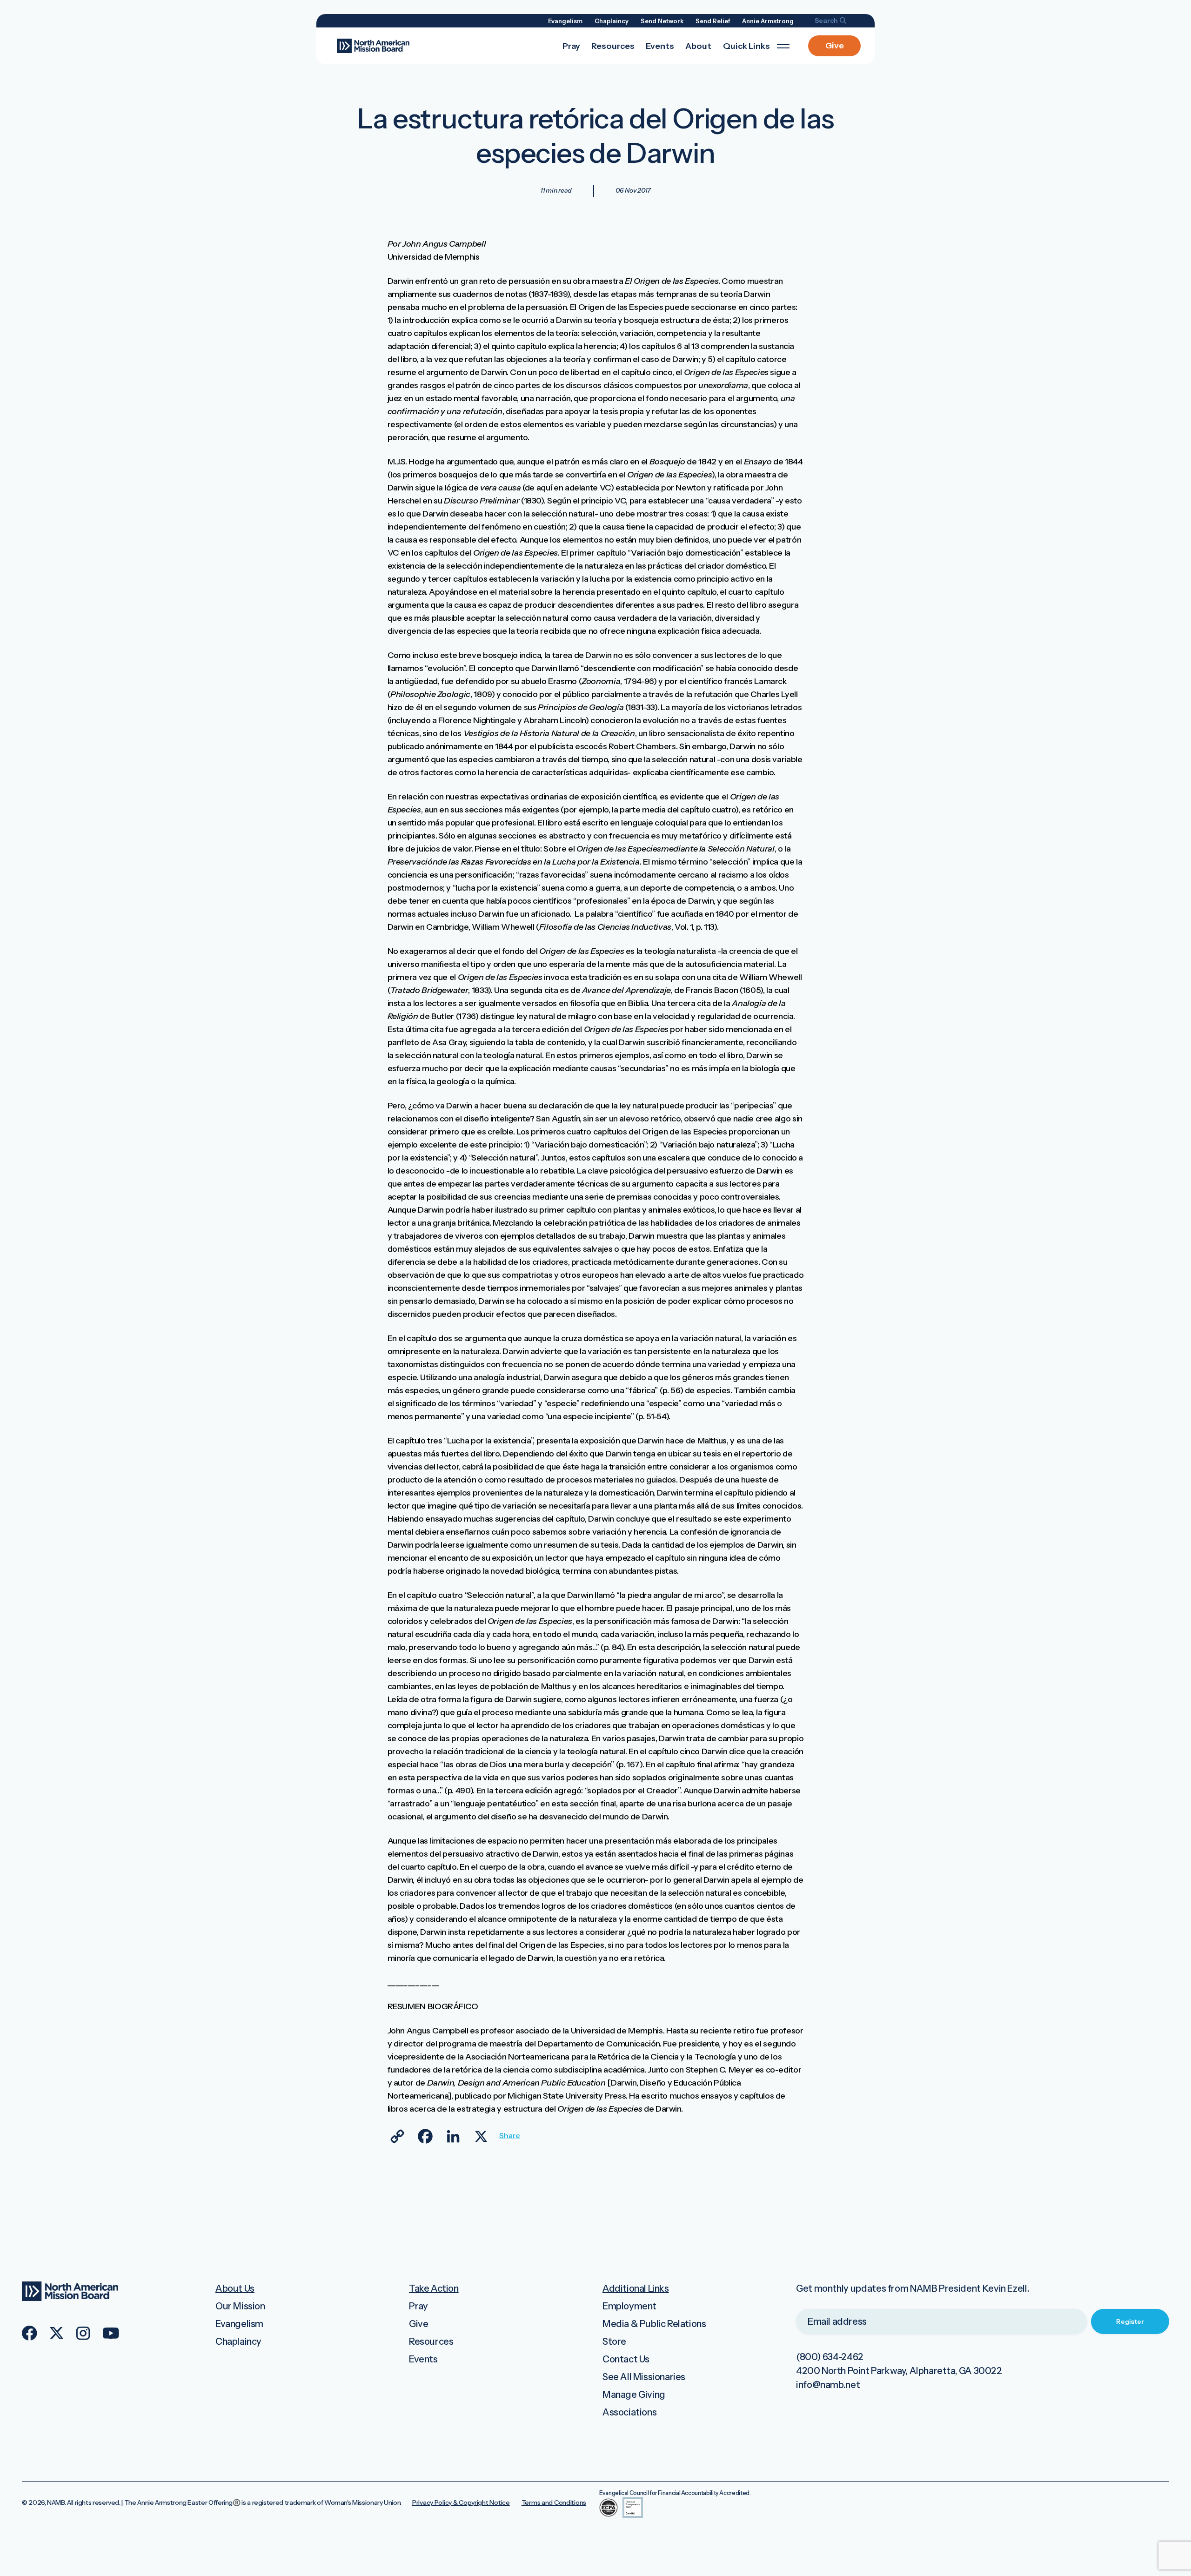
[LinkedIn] (453, 2136)
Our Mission (240, 2306)
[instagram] (83, 2333)
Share (509, 2135)
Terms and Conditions (554, 2502)
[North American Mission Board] (373, 45)
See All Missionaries (644, 2377)
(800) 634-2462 (830, 2357)
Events (660, 46)
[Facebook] (425, 2136)
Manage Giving (634, 2395)
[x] (57, 2333)
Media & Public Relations (654, 2324)
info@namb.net (828, 2385)
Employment (629, 2306)
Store (614, 2341)
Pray (571, 46)
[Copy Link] (397, 2136)
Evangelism (565, 21)
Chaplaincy (612, 21)
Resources (613, 46)
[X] (481, 2136)
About (698, 46)
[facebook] (30, 2333)
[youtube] (111, 2333)
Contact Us (626, 2359)
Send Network (662, 21)
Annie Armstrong (768, 21)
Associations (629, 2412)
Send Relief (713, 21)
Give (835, 46)
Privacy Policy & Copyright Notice (461, 2502)
